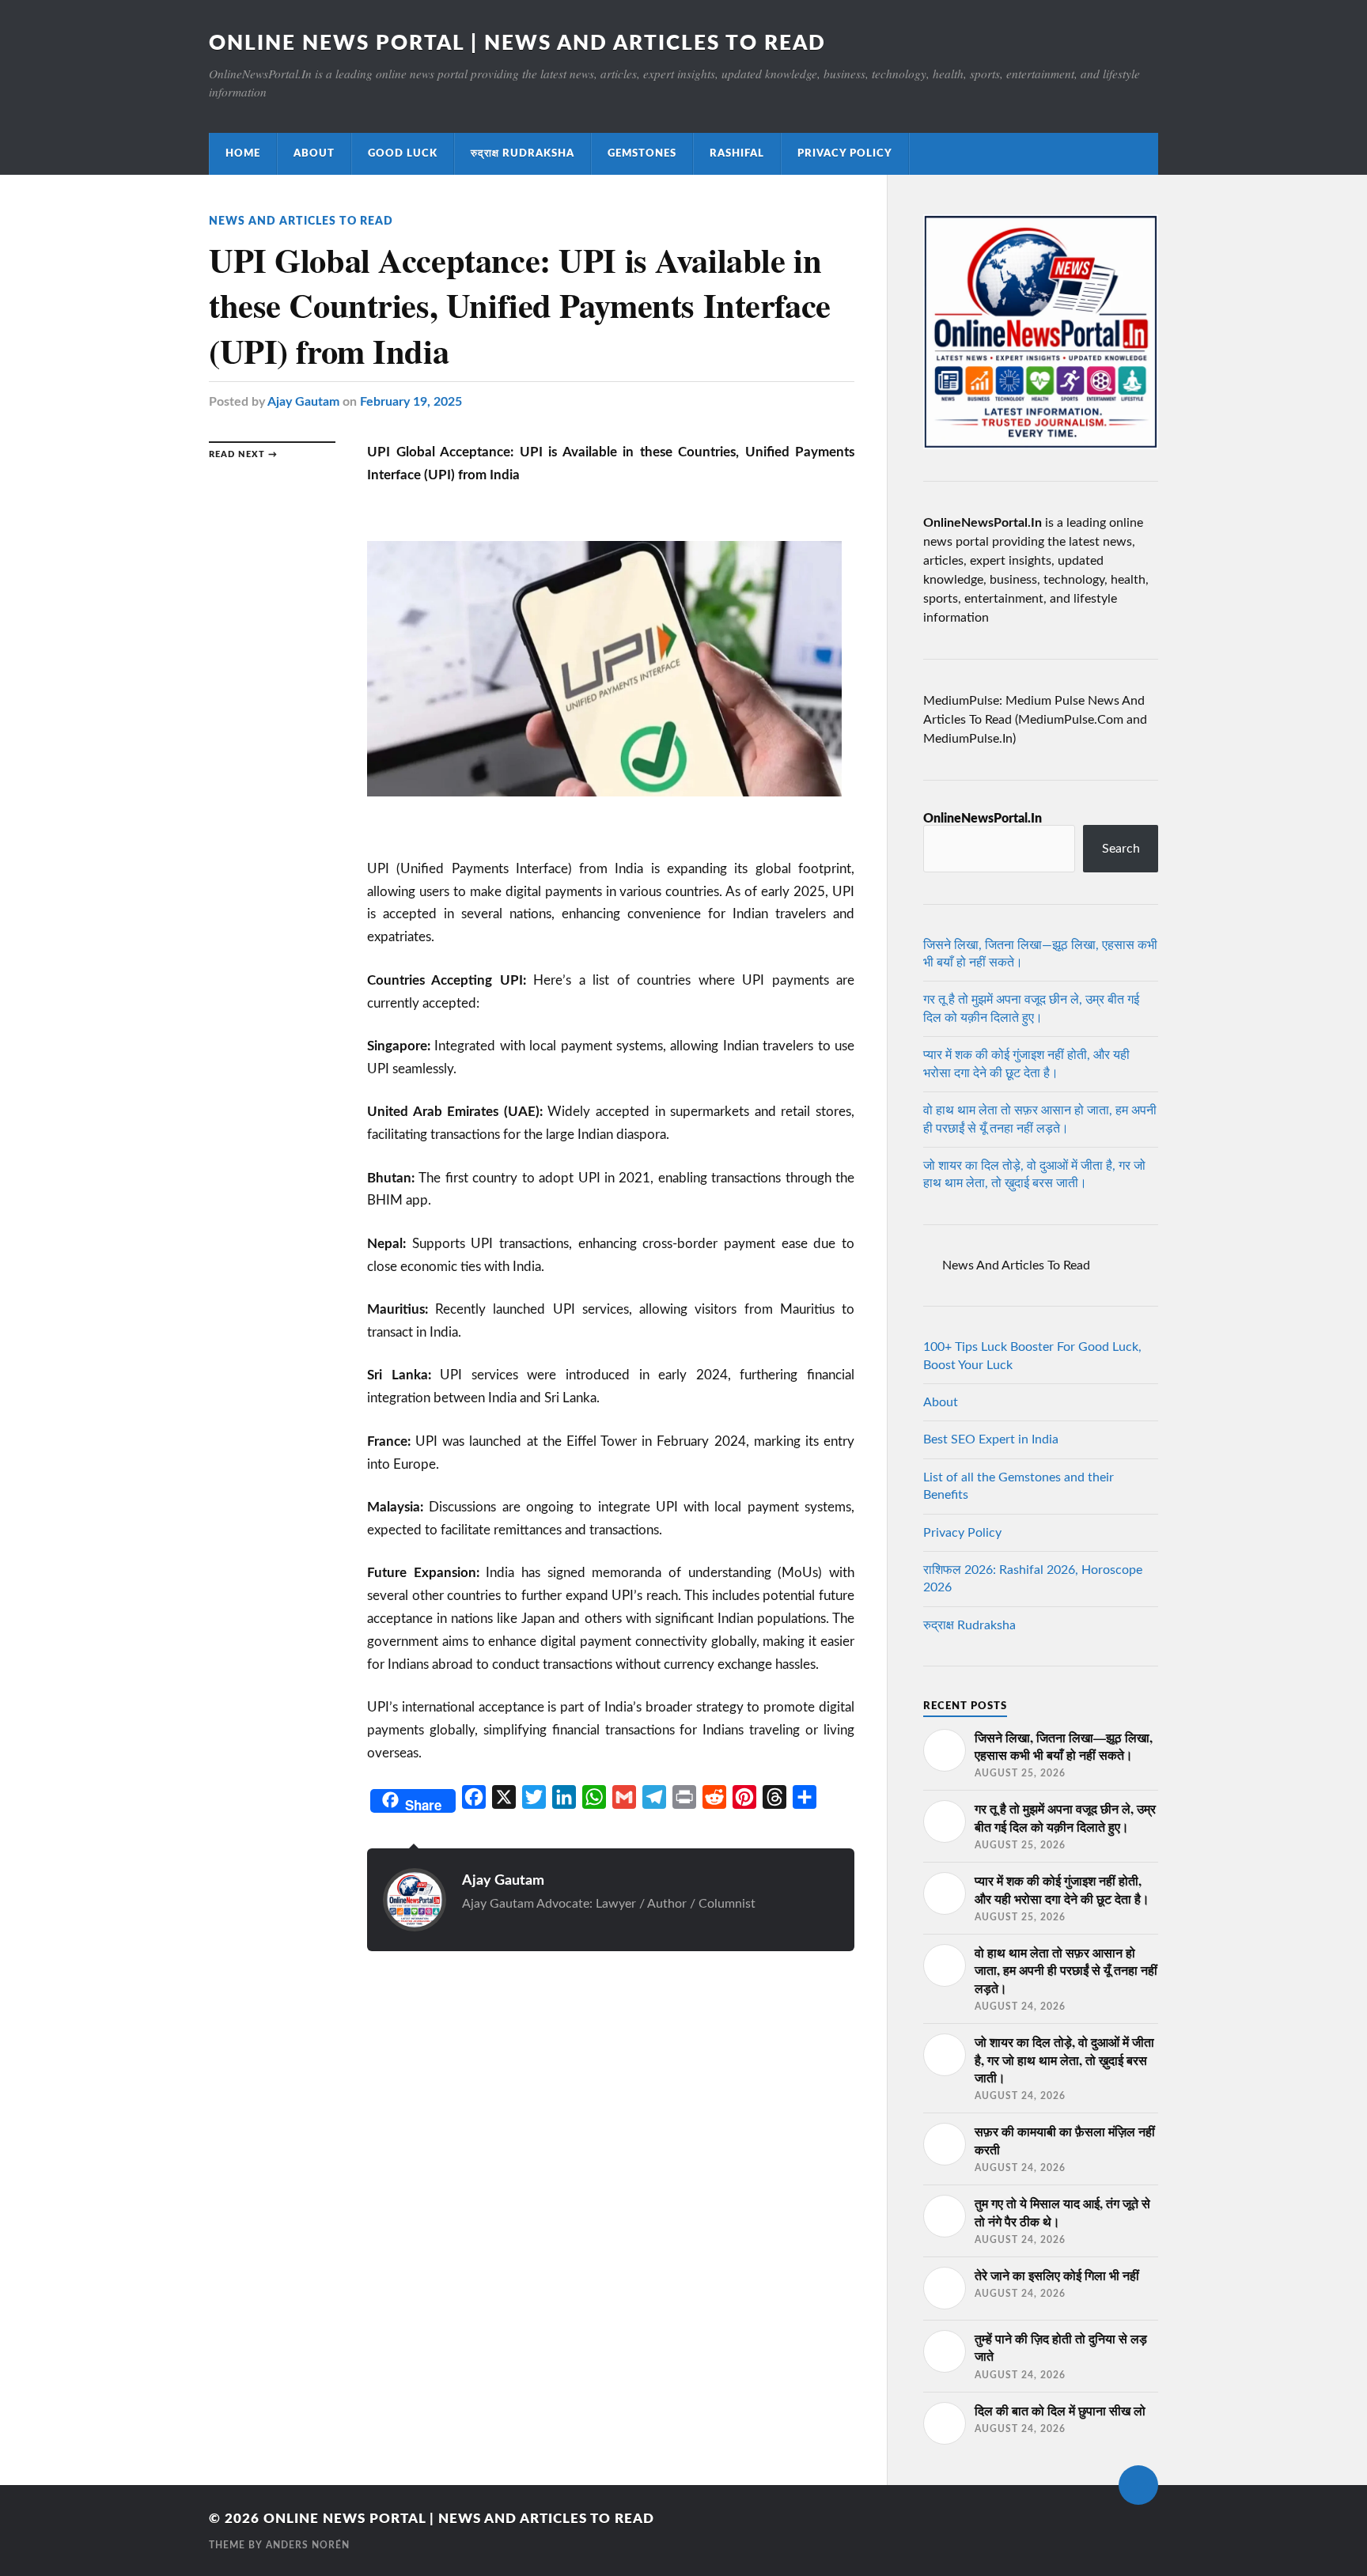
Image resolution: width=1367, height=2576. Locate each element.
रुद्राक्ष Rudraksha (523, 153)
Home (243, 153)
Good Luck (403, 153)
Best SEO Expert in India (991, 1439)
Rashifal (737, 153)
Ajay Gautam (303, 402)
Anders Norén (308, 2545)
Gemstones (642, 153)
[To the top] (1138, 2485)
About (314, 153)
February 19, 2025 (411, 402)
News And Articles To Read (301, 221)
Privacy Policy (845, 153)
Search (1121, 849)
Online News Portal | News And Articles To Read (517, 44)
